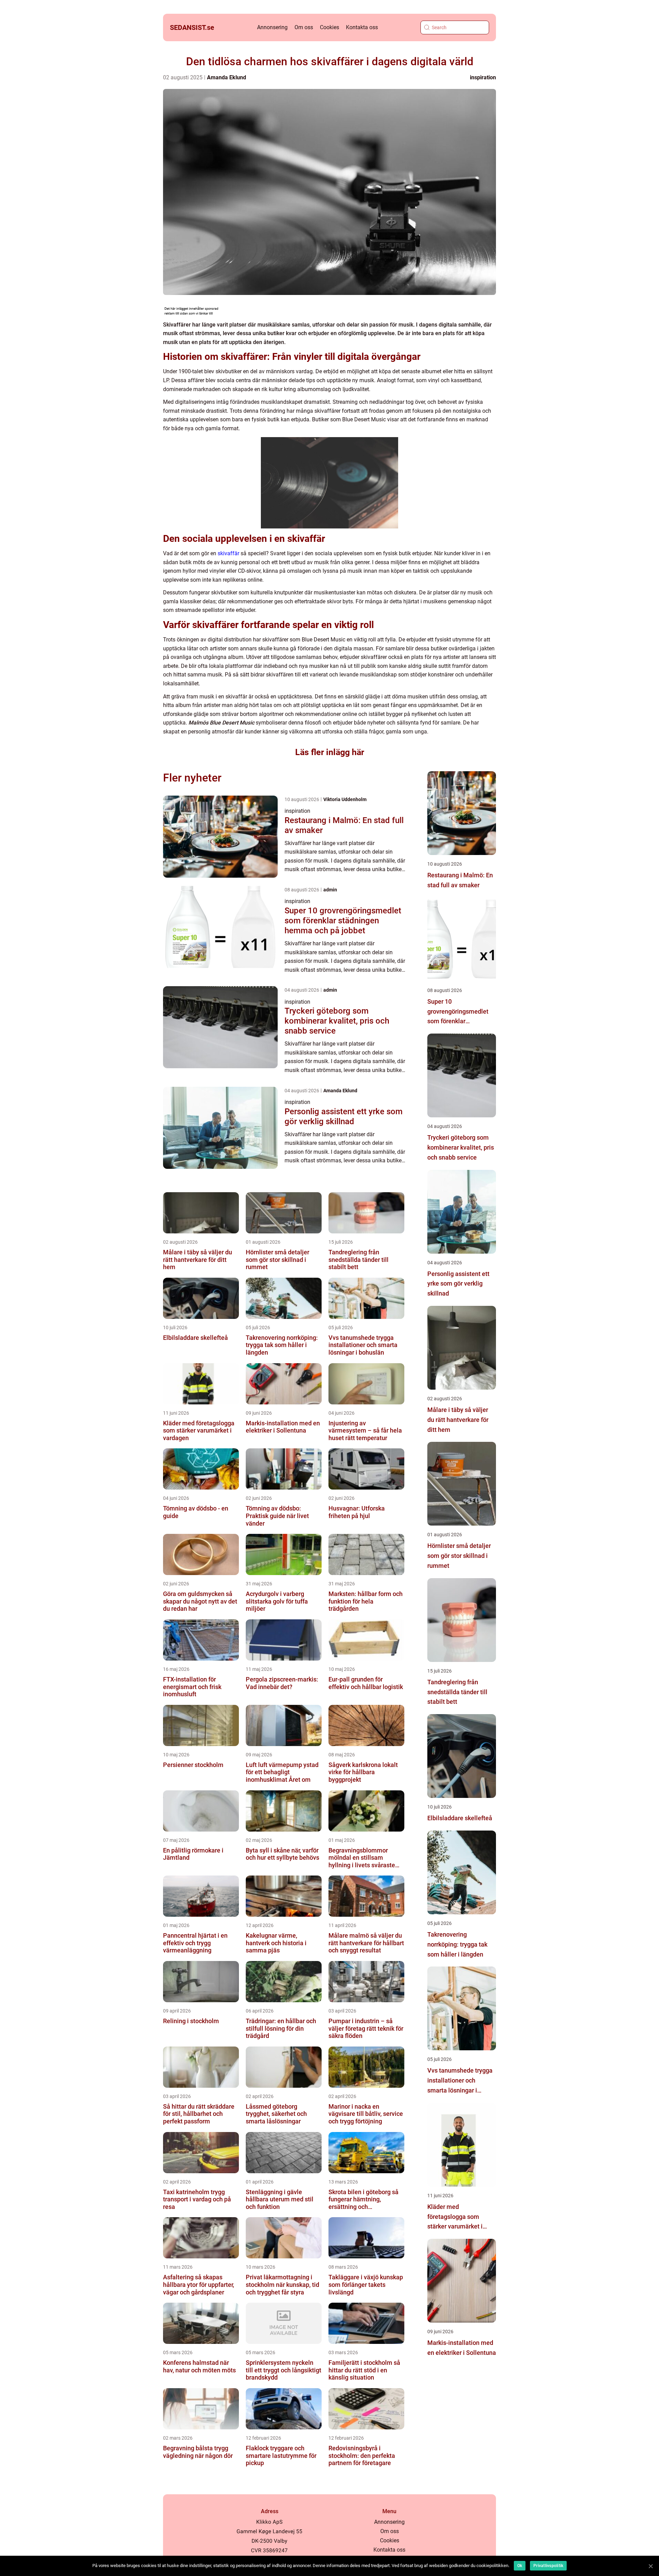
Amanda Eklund (227, 77)
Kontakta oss (362, 27)
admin (330, 890)
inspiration (483, 77)
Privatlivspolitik (548, 2566)
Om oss (304, 27)
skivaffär (228, 553)
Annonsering (272, 27)
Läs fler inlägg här (330, 752)
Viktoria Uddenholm (345, 799)
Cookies (329, 27)
